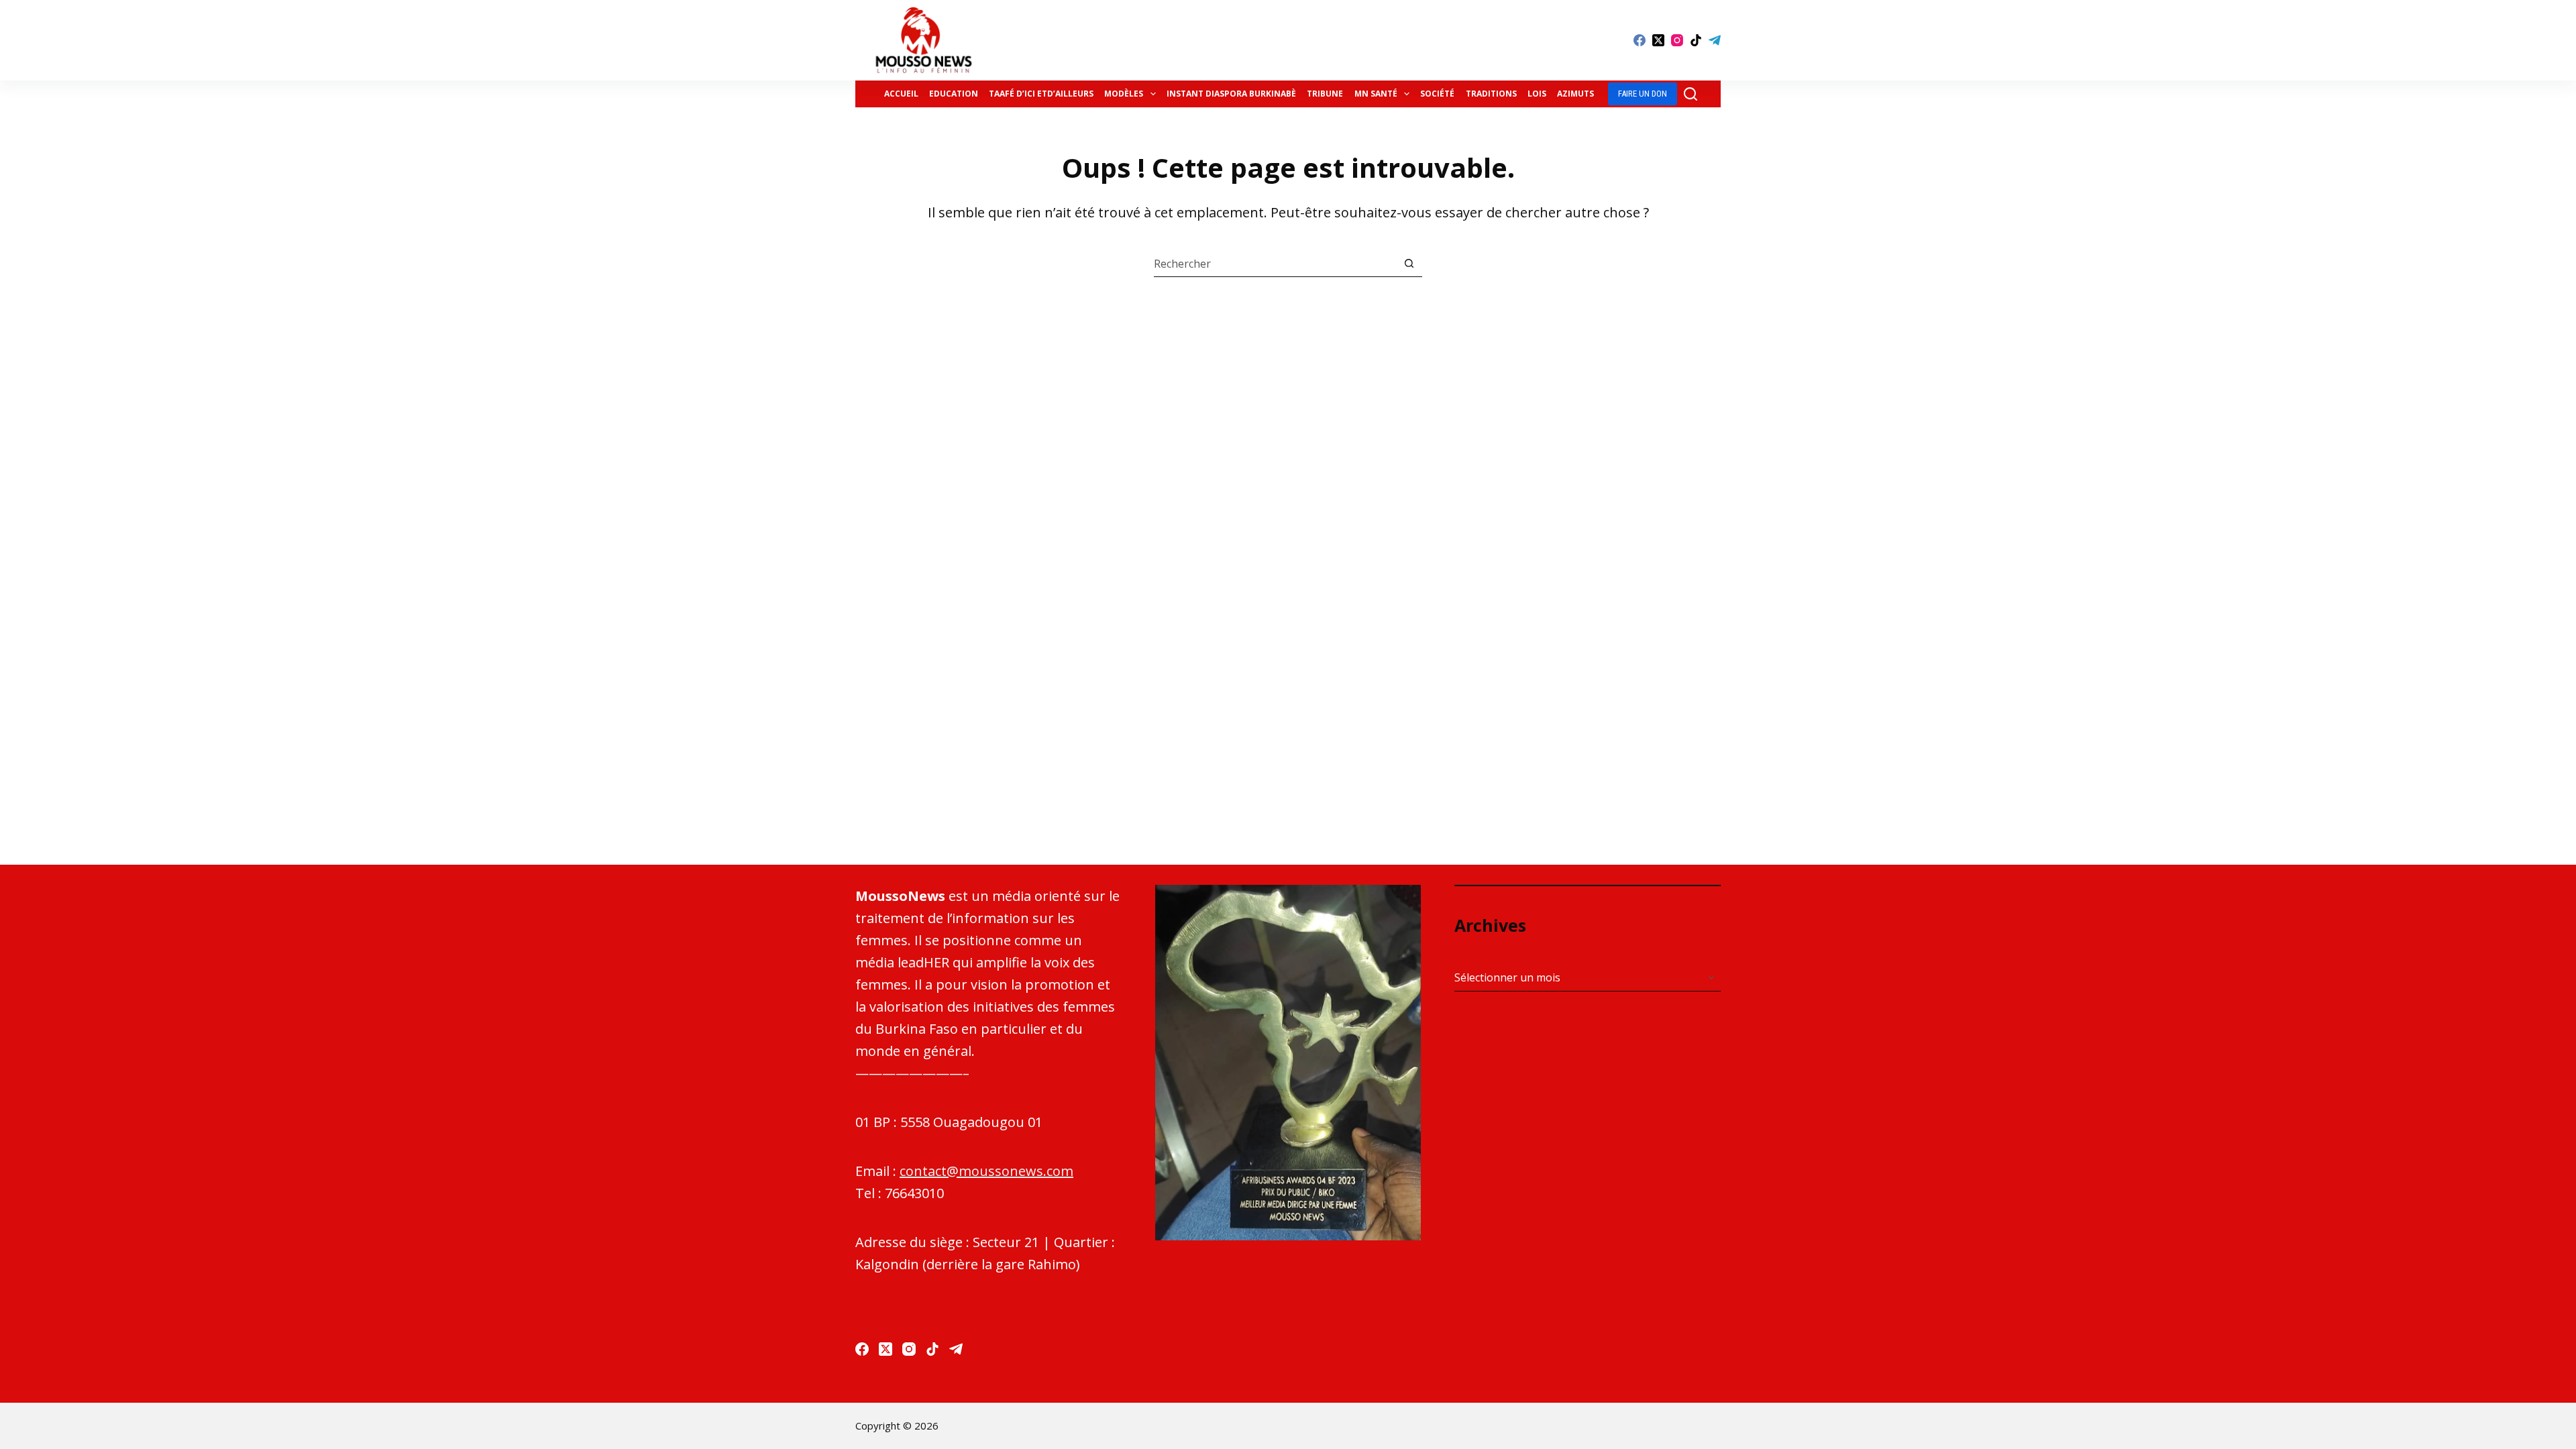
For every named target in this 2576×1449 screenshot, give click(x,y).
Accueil (901, 94)
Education (954, 94)
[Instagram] (1677, 40)
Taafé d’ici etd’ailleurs (1041, 94)
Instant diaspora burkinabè (1231, 94)
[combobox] (1275, 264)
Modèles (1124, 94)
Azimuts (1575, 94)
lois (1537, 94)
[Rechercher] (1690, 94)
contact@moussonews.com (986, 1171)
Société (1437, 94)
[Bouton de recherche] (1409, 263)
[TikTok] (1696, 40)
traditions (1491, 94)
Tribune (1325, 94)
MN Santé (1376, 94)
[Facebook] (1640, 40)
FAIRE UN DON (1643, 94)
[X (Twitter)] (1658, 40)
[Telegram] (1715, 40)
